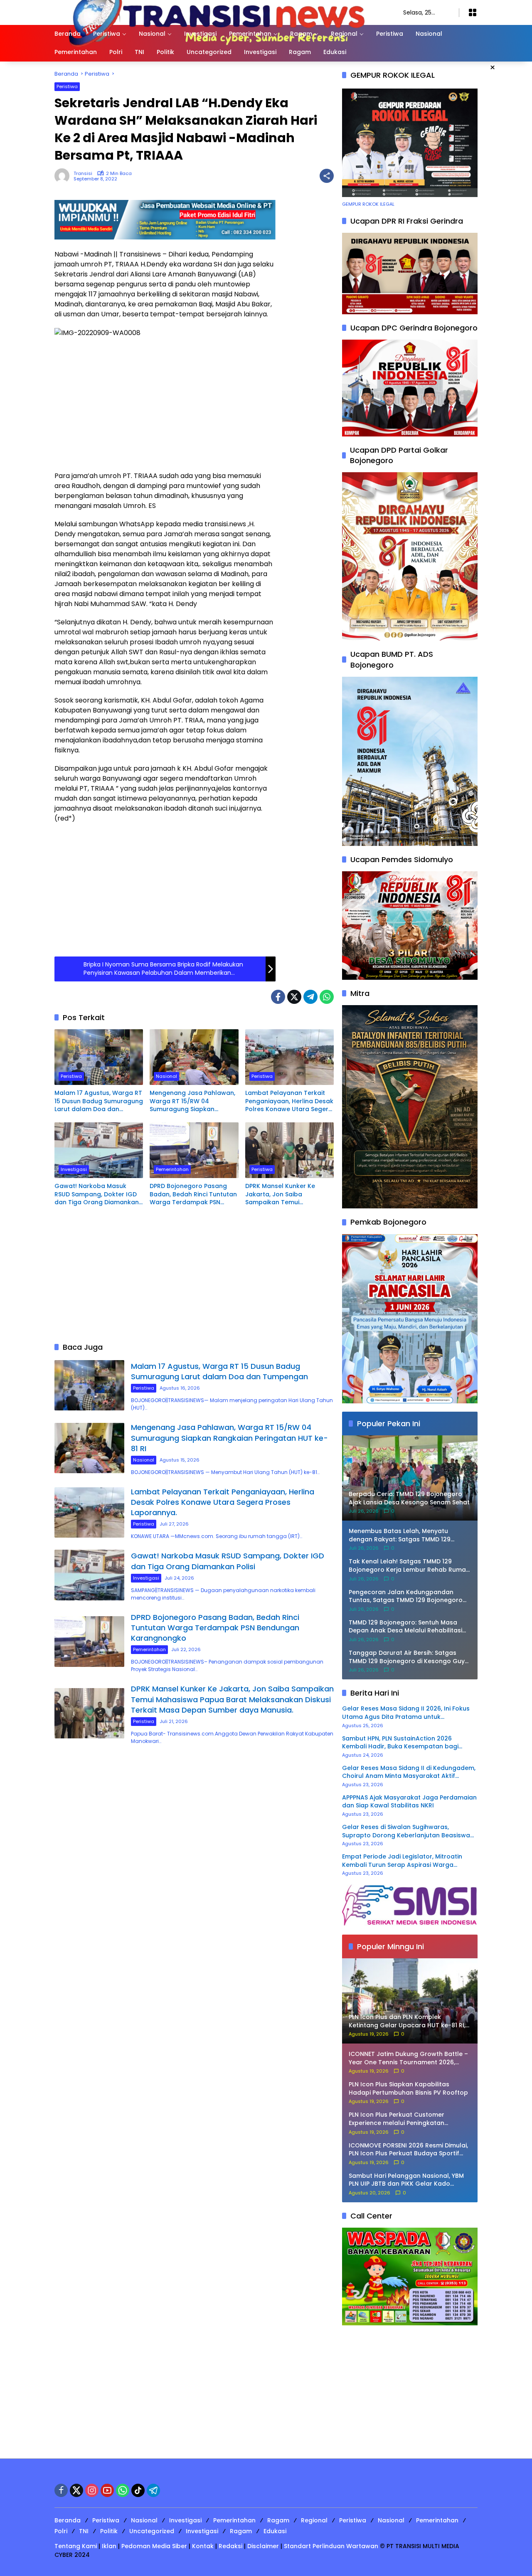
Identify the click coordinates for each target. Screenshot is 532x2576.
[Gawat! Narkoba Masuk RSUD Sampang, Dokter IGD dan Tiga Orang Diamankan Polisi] (99, 1150)
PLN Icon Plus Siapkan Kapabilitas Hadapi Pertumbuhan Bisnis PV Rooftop (408, 2089)
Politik (109, 2531)
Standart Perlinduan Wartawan (331, 2546)
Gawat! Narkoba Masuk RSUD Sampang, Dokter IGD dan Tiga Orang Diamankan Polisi (97, 1194)
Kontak (203, 2546)
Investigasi (74, 1169)
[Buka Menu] (473, 12)
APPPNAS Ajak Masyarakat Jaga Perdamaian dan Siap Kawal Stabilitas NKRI (409, 1802)
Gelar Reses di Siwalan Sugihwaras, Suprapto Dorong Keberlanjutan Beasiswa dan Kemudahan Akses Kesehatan (406, 1831)
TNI (84, 2531)
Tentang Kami (76, 2546)
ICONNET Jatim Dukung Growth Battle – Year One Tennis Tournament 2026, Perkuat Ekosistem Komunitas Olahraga (409, 2058)
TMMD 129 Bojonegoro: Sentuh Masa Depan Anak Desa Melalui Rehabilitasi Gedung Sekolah (405, 1627)
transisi (83, 174)
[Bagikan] (327, 176)
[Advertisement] (165, 404)
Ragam (278, 2520)
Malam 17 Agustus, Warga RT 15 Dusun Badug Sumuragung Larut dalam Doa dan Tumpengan (99, 1101)
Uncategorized (152, 2531)
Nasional (166, 1076)
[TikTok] (138, 2490)
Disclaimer (263, 2546)
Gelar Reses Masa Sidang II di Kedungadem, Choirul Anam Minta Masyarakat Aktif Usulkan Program (409, 1772)
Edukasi (275, 2531)
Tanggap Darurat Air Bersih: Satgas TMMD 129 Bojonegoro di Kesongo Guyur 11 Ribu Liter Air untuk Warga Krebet (410, 1657)
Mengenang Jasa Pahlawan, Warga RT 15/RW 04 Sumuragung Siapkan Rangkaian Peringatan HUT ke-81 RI (192, 1101)
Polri (61, 2531)
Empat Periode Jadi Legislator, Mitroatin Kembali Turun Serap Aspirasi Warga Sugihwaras (402, 1861)
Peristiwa (67, 86)
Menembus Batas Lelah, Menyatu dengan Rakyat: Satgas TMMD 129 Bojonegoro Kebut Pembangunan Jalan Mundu (409, 1535)
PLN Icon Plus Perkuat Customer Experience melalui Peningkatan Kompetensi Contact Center (397, 2119)
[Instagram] (92, 2490)
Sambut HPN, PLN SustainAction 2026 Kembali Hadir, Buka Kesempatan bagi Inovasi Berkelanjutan (400, 1743)
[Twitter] (294, 997)
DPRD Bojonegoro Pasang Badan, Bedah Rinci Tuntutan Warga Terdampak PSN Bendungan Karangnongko (193, 1194)
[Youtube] (107, 2490)
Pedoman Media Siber (154, 2546)
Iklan (109, 2546)
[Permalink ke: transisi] (64, 176)
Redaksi (230, 2546)
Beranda (68, 2520)
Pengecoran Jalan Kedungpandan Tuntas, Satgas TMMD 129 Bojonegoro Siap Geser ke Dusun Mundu (406, 1596)
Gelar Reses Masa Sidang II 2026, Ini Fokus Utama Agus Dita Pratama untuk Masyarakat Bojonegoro (406, 1713)
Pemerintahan (172, 1169)
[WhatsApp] (327, 997)
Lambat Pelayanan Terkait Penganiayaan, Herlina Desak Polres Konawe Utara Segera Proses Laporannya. (289, 1101)
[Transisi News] (220, 12)
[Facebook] (278, 997)
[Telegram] (310, 997)
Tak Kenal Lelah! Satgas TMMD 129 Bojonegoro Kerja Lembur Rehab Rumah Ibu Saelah (409, 1566)
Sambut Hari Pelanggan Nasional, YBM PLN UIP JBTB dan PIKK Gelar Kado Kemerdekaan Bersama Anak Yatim (406, 2180)
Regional (314, 2520)
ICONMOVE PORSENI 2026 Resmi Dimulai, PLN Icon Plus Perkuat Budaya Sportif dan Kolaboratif (408, 2150)
